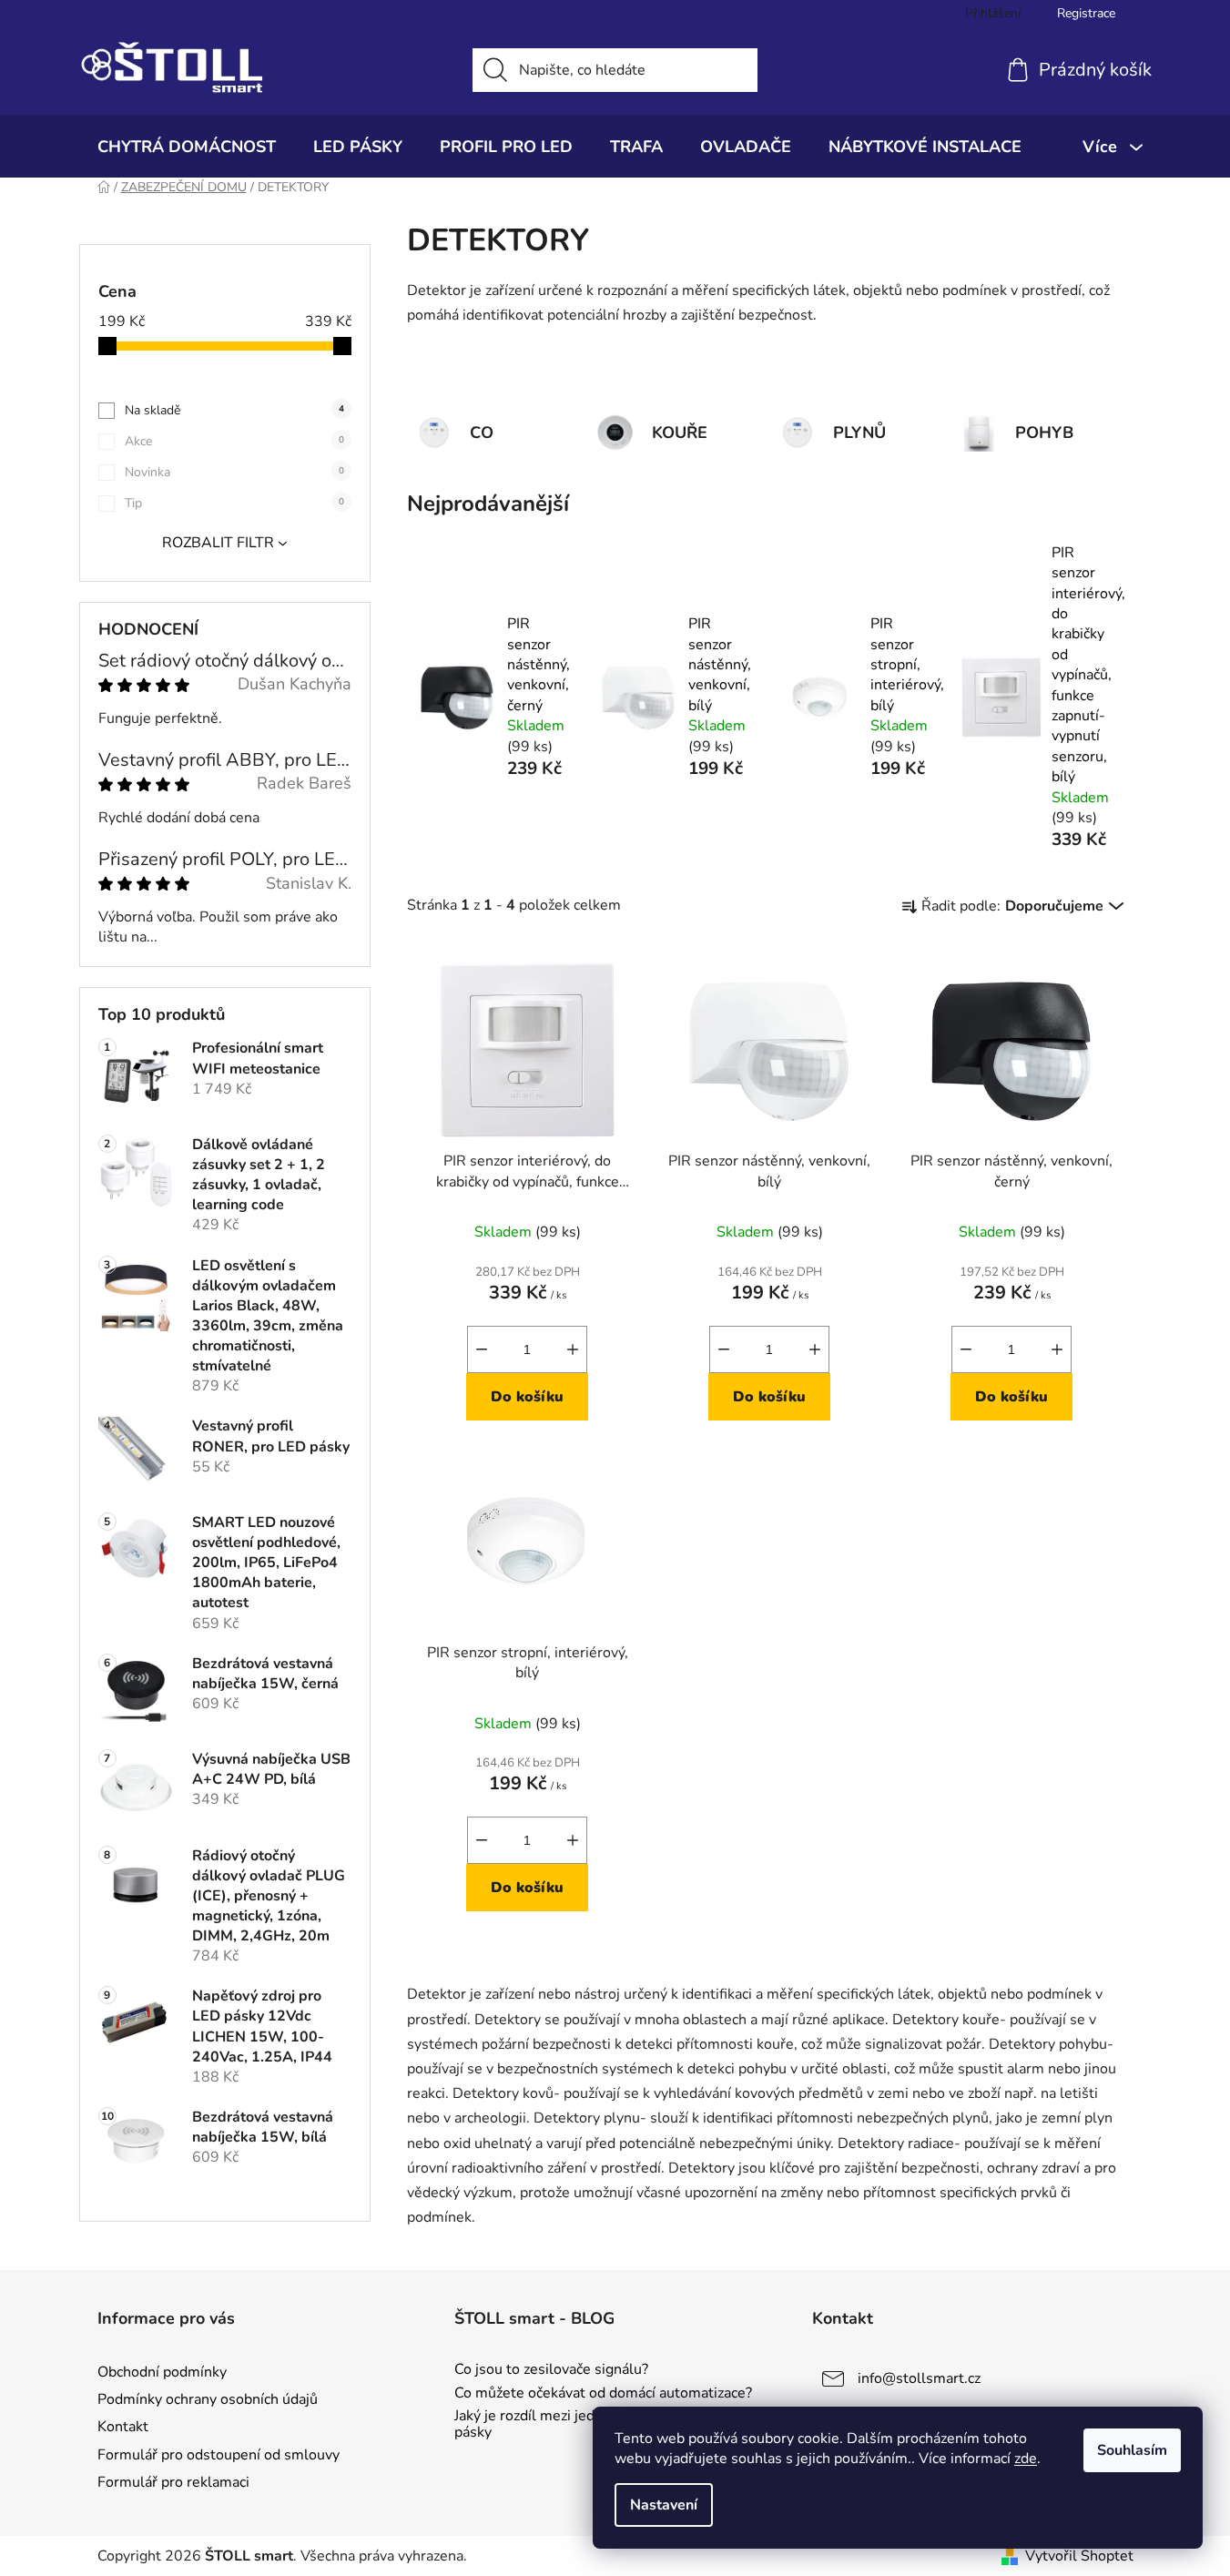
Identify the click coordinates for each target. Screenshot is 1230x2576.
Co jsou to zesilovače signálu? (551, 2370)
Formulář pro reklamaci (173, 2482)
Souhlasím (1132, 2450)
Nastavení (664, 2505)
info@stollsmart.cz (919, 2378)
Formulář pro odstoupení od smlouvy (219, 2455)
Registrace (1086, 13)
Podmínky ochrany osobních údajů (208, 2399)
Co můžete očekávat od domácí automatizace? (603, 2394)
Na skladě (234, 410)
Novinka (234, 472)
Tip (234, 503)
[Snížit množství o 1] (482, 1349)
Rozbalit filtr (218, 543)
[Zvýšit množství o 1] (573, 1349)
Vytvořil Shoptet (1079, 2556)
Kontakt (123, 2427)
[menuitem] (187, 147)
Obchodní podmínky (162, 2372)
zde (1026, 2459)
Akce (234, 441)
